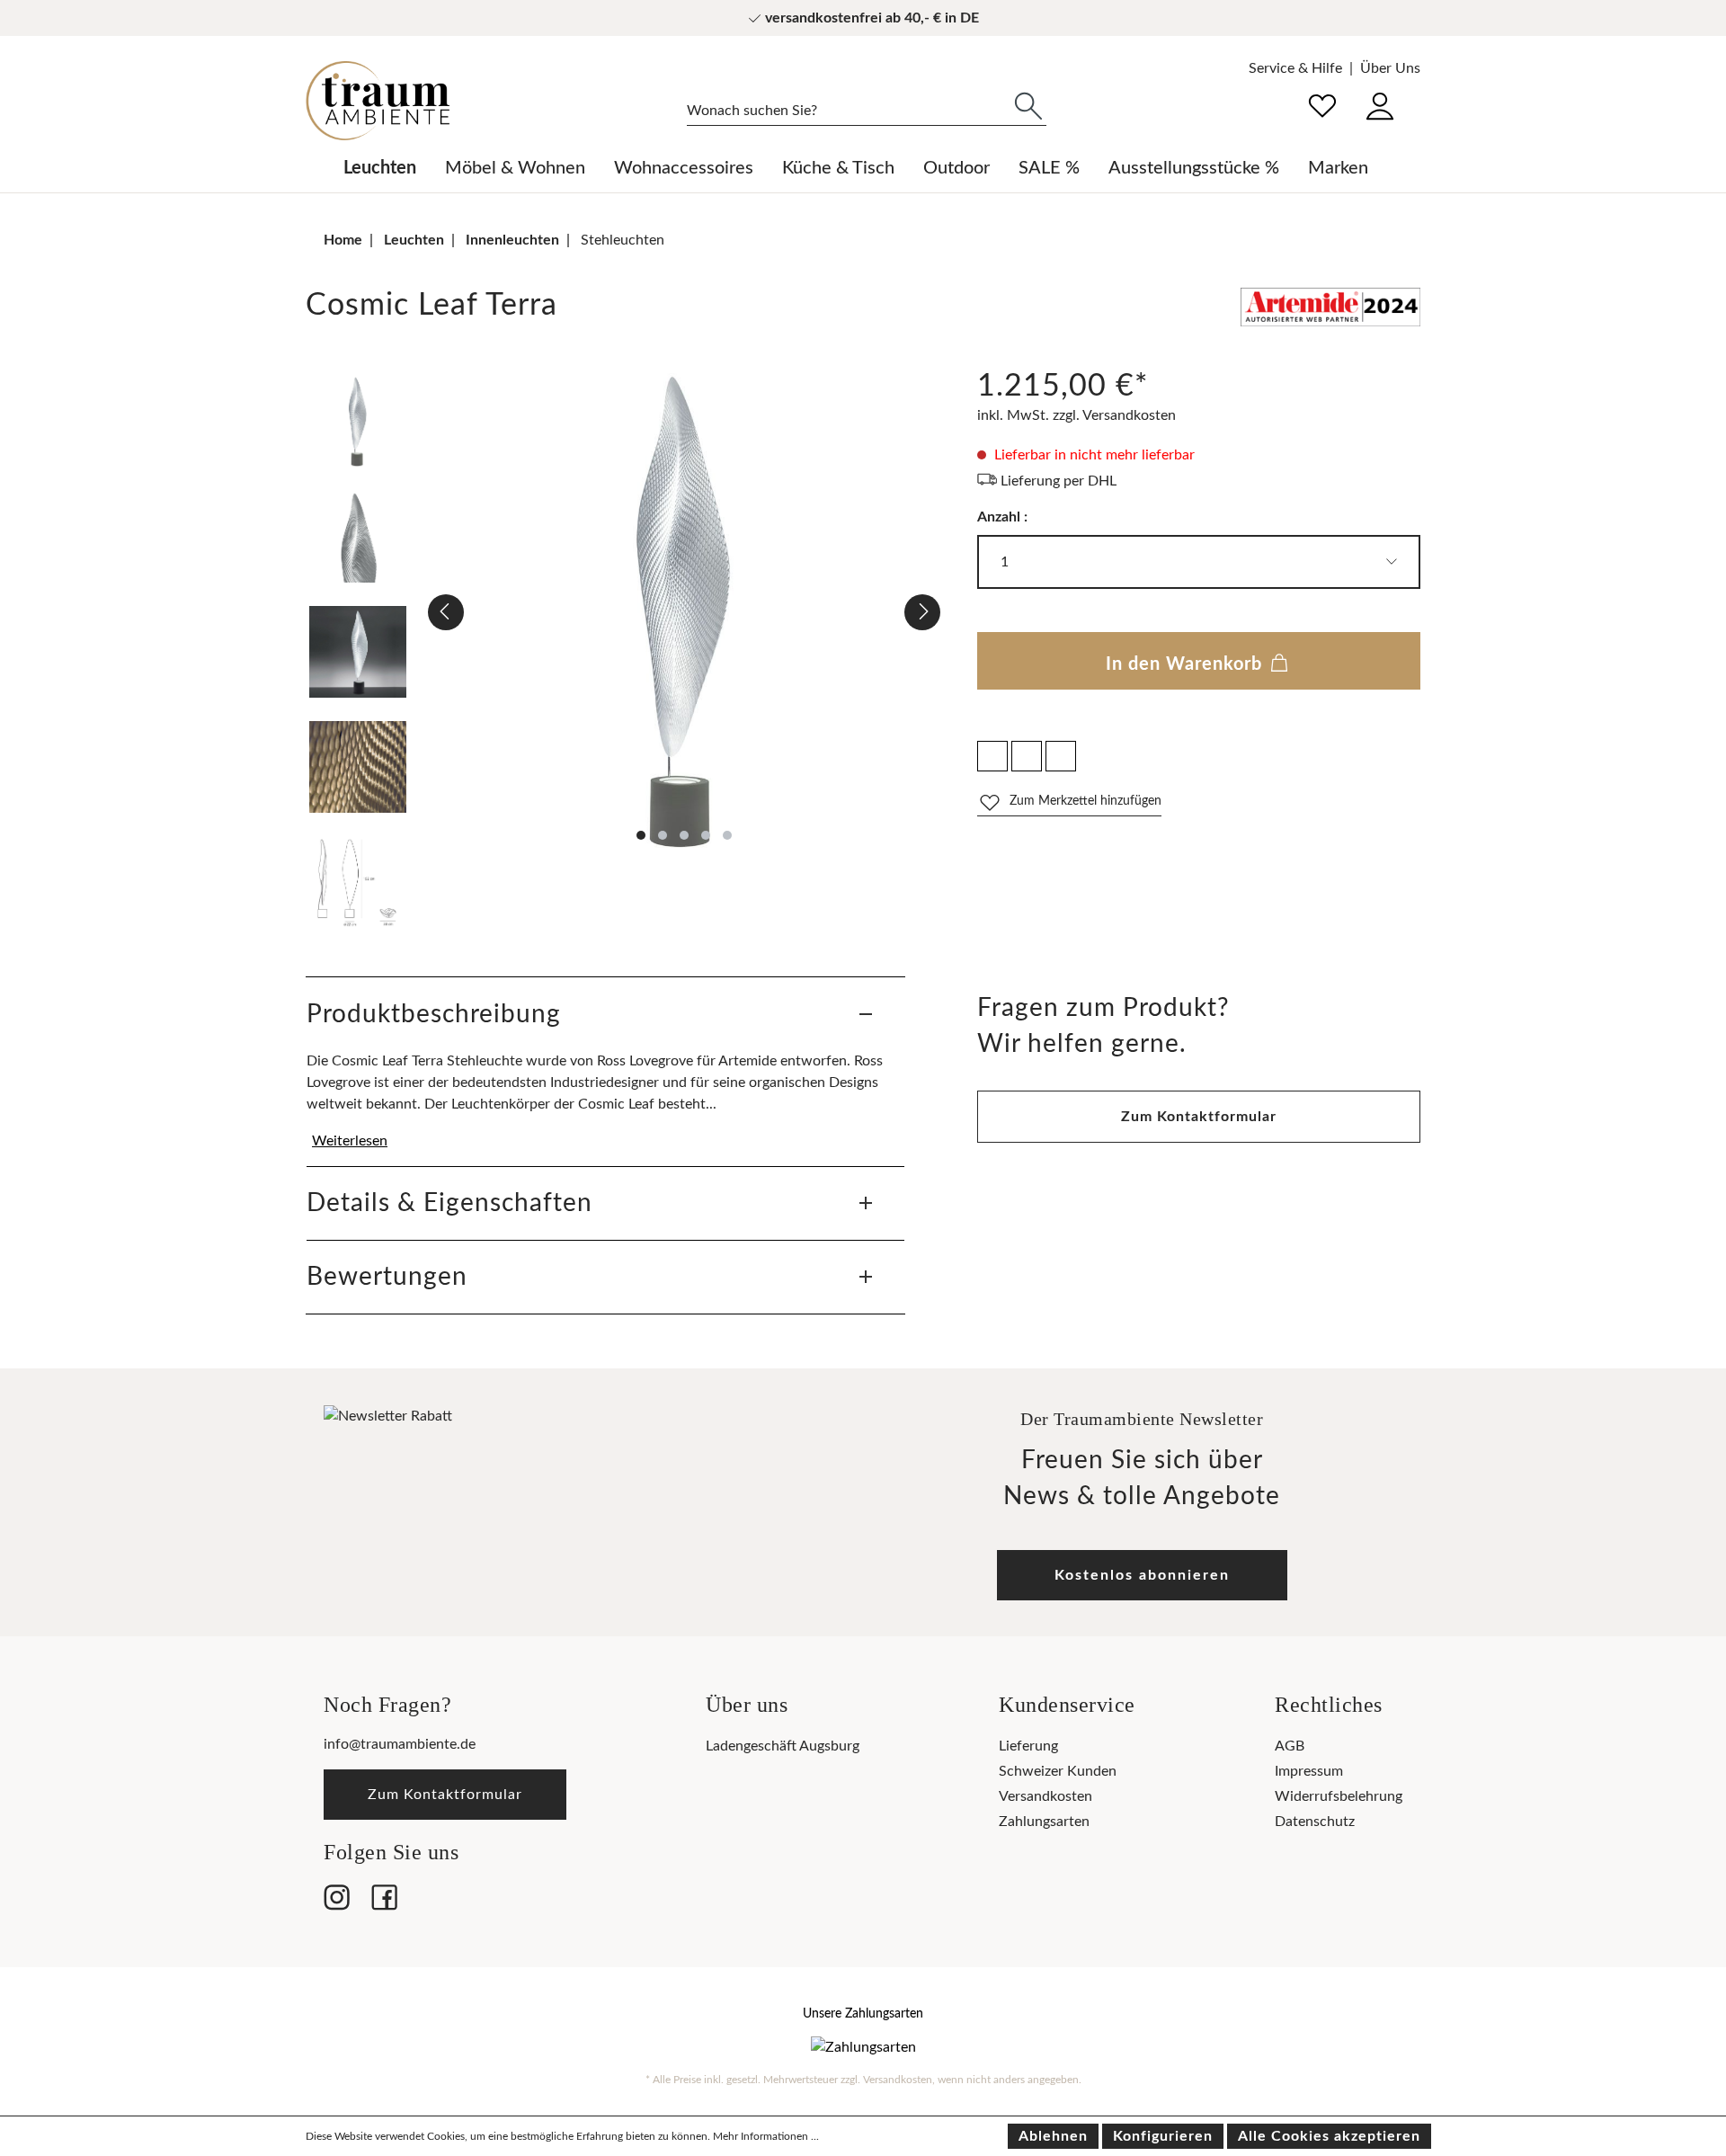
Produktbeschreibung (434, 1014)
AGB (1290, 1746)
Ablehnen (1053, 2136)
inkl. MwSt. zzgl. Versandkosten (1077, 415)
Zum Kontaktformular (1199, 1117)
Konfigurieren (1163, 2136)
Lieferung (1028, 1746)
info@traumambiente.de (400, 1744)
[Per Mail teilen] (1027, 756)
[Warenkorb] (1419, 94)
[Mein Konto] (1380, 104)
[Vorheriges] (446, 612)
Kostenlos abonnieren (1142, 1575)
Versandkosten (1045, 1796)
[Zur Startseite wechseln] (378, 101)
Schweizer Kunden (1058, 1771)
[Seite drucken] (1061, 756)
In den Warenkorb (1187, 664)
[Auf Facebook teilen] (992, 756)
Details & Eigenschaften (449, 1203)
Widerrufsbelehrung (1339, 1796)
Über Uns (1390, 68)
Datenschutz (1315, 1822)
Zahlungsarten (1044, 1822)
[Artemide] (1330, 310)
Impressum (1309, 1771)
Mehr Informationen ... (766, 2136)
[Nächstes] (922, 612)
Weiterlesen (350, 1141)
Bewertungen (387, 1277)
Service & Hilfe (1295, 68)
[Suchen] (1028, 104)
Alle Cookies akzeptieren (1329, 2136)
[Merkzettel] (1322, 104)
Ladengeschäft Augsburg (783, 1746)
